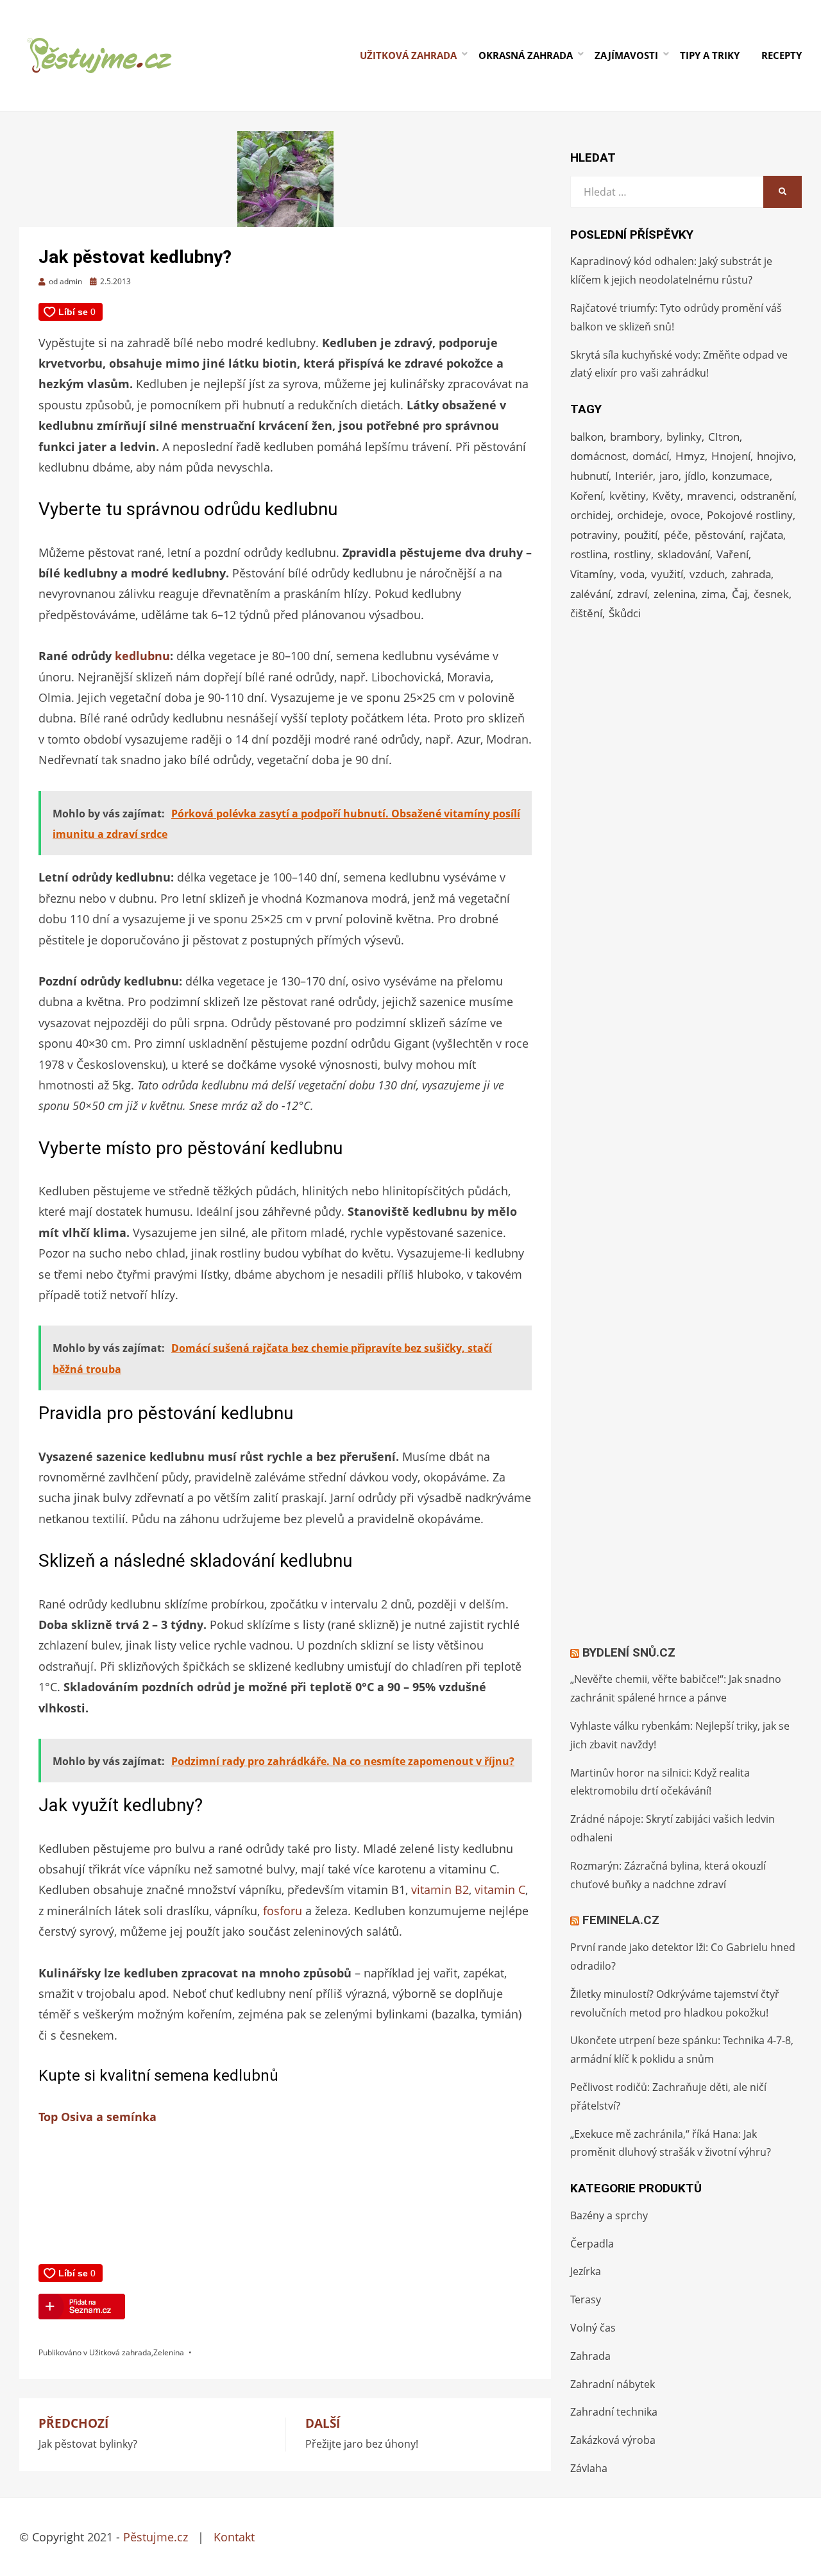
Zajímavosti (626, 55)
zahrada (751, 574)
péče (676, 535)
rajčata (766, 535)
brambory (635, 437)
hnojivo (775, 456)
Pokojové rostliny (750, 515)
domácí (651, 456)
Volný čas (593, 2328)
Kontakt (234, 2537)
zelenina (674, 594)
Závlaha (589, 2468)
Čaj (740, 594)
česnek (771, 594)
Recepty (782, 55)
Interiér (634, 476)
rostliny (632, 554)
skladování (684, 554)
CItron (724, 437)
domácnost (598, 456)
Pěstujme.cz (156, 2537)
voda (632, 574)
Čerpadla (592, 2244)
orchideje (640, 515)
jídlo (695, 476)
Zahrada (590, 2356)
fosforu (283, 1911)
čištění (586, 613)
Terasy (586, 2299)
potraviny (594, 535)
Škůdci (625, 613)
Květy (666, 496)
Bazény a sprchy (609, 2215)
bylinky (684, 437)
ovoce (685, 515)
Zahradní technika (614, 2412)
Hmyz (690, 456)
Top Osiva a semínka (97, 2117)
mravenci (710, 496)
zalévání (590, 594)
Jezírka (586, 2271)
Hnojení (731, 456)
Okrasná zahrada (526, 55)
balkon (587, 437)
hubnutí (589, 476)
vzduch (707, 574)
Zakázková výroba (613, 2440)
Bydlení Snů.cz (629, 1652)
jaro (669, 476)
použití (641, 535)
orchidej (590, 515)
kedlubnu (142, 656)
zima (714, 594)
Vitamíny (592, 574)
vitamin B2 (440, 1889)
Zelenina (169, 2352)
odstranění (767, 496)
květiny (628, 496)
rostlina (589, 554)
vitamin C (500, 1889)
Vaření (732, 554)
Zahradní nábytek (613, 2384)
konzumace (741, 476)
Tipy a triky (710, 55)
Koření (587, 496)
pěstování (719, 535)
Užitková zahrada (408, 55)
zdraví (632, 594)
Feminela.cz (621, 1920)
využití (667, 574)
